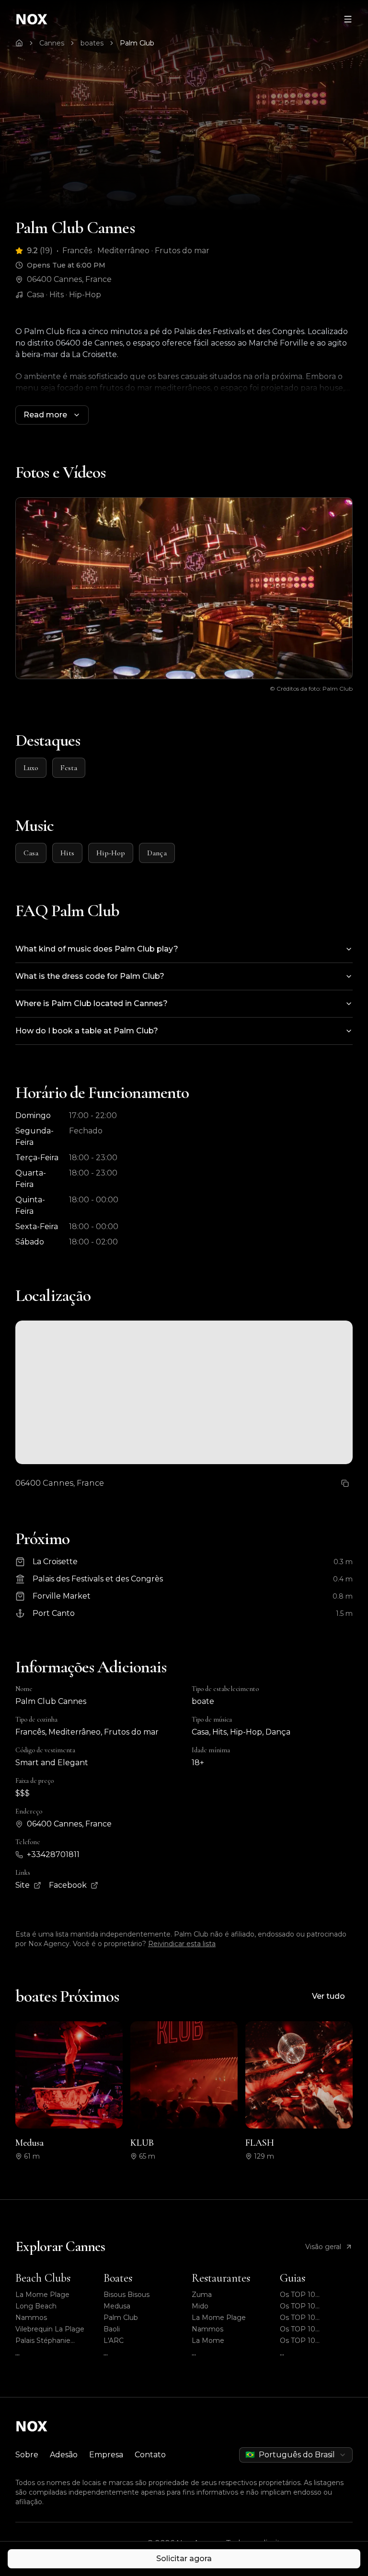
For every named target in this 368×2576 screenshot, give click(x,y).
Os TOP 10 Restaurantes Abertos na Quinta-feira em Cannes (316, 2295)
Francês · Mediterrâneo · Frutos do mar (136, 251)
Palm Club (121, 2318)
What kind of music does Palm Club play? (97, 949)
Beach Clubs (43, 2278)
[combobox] (296, 2455)
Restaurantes (221, 2278)
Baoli (112, 2329)
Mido (200, 2306)
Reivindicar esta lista (182, 1944)
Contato (150, 2455)
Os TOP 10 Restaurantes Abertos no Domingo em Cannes (316, 2306)
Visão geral (323, 2247)
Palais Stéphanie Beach (43, 2341)
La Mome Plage (42, 2295)
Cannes (52, 43)
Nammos (31, 2318)
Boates (118, 2278)
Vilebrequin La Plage (50, 2329)
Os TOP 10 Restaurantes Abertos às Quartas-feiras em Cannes (316, 2329)
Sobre (27, 2455)
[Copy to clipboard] (345, 1483)
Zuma (202, 2295)
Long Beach (36, 2306)
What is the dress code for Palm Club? (90, 976)
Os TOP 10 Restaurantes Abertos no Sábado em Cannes (316, 2341)
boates (92, 43)
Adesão (64, 2455)
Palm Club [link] (137, 43)
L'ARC (114, 2341)
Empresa (106, 2455)
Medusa (117, 2306)
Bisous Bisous (126, 2295)
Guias (293, 2278)
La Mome (208, 2341)
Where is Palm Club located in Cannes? (92, 1003)
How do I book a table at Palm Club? (87, 1031)
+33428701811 (53, 1854)
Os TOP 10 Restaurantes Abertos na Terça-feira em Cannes (316, 2318)
